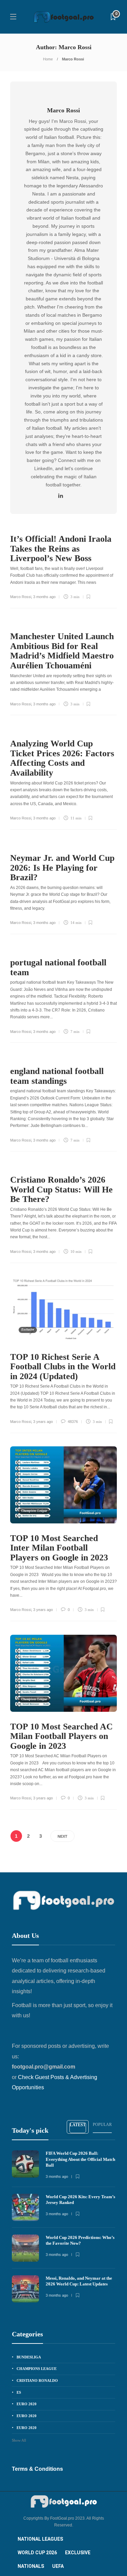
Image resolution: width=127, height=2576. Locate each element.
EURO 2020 (27, 2404)
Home (48, 59)
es (19, 2392)
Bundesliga (29, 2357)
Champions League (34, 1511)
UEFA (58, 2566)
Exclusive (28, 1330)
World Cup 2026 (37, 2553)
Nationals (31, 2566)
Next (62, 1836)
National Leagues (40, 2539)
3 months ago (44, 597)
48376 (72, 1422)
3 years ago (43, 1422)
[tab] (78, 2127)
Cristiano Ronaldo (37, 2380)
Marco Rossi (21, 597)
